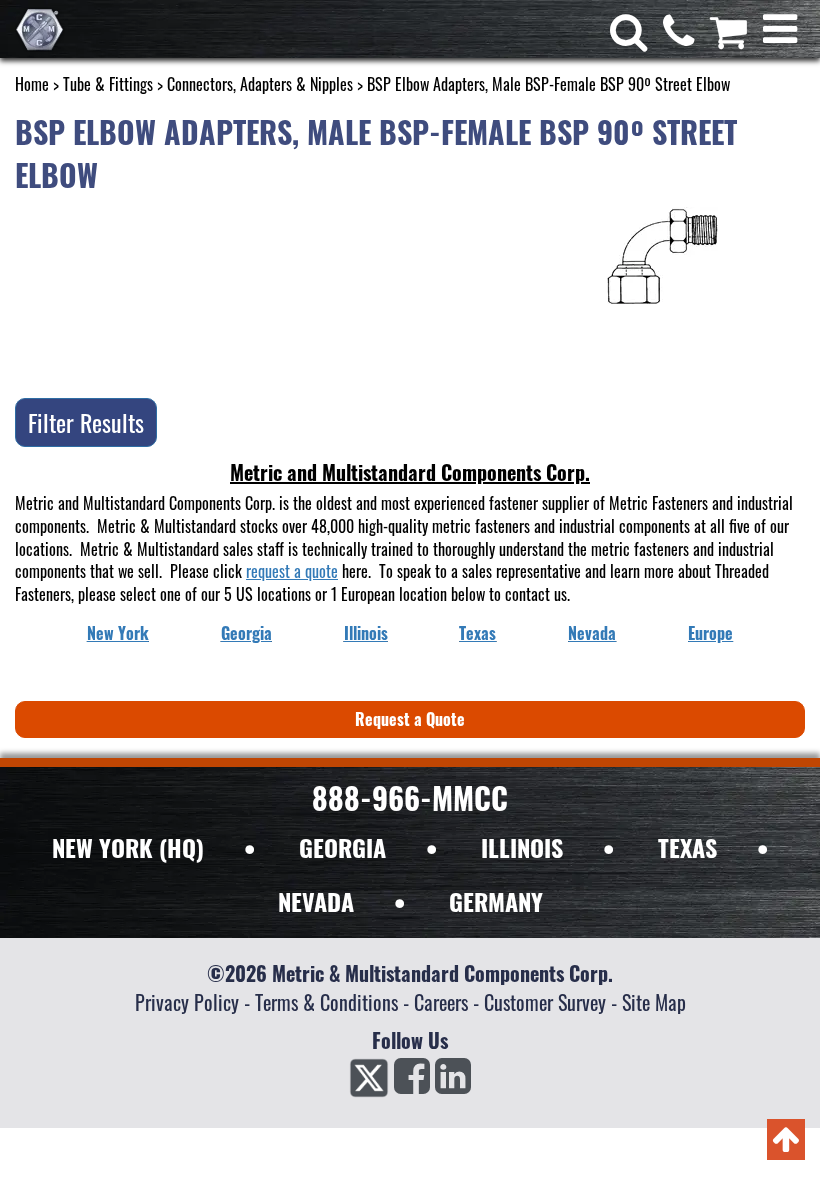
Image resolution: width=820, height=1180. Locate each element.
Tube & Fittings (108, 84)
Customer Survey (545, 1002)
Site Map (654, 1002)
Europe (710, 633)
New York (118, 633)
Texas (477, 633)
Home (32, 84)
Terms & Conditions (326, 1002)
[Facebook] (412, 1082)
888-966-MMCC (410, 797)
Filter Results (86, 422)
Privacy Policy (187, 1002)
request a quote (292, 571)
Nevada (592, 633)
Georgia (246, 633)
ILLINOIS (522, 847)
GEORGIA (342, 847)
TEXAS (687, 847)
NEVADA (316, 901)
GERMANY (496, 901)
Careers (441, 1002)
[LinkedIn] (453, 1082)
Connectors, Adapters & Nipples (260, 84)
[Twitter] (369, 1082)
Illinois (366, 633)
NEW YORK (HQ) (128, 847)
